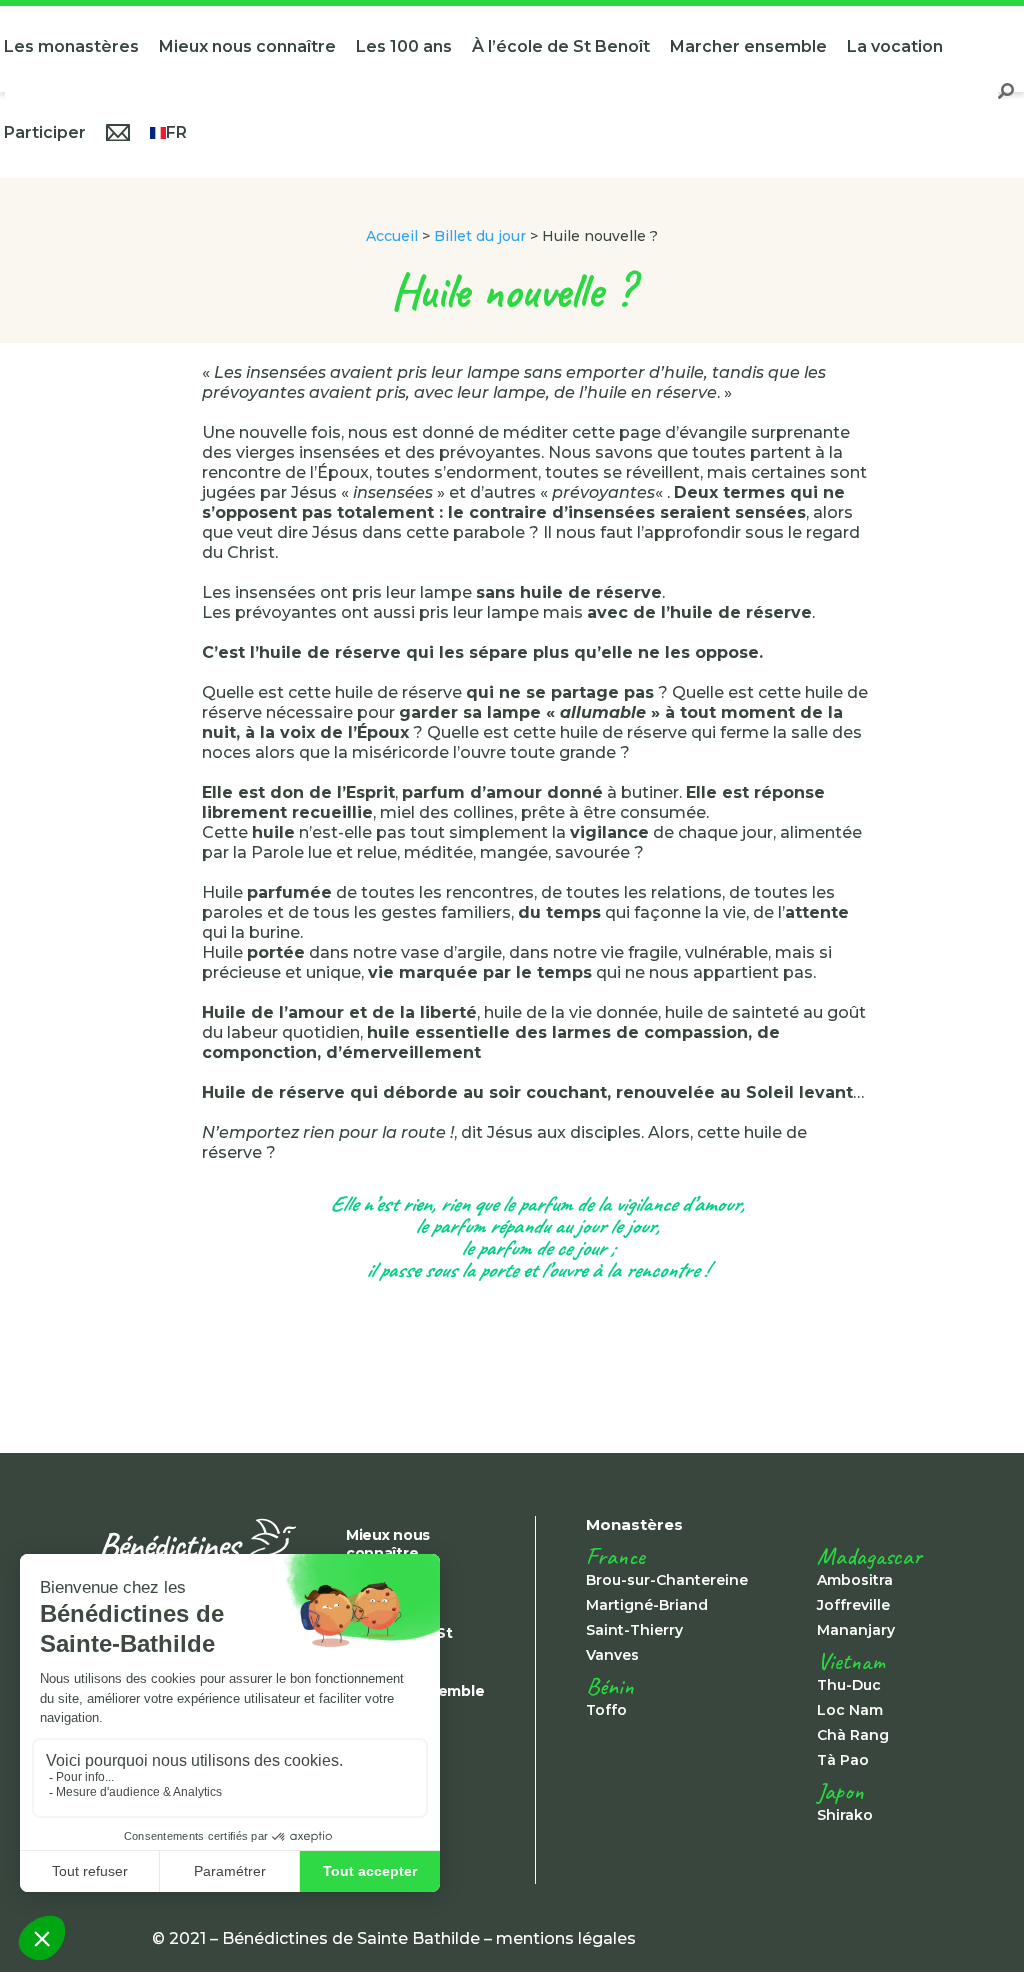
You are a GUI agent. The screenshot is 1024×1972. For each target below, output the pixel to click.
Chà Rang (853, 1735)
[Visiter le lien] (199, 1545)
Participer (45, 132)
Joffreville (853, 1605)
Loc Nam (850, 1710)
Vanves (612, 1655)
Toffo (606, 1710)
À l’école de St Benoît (561, 46)
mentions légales (566, 1938)
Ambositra (855, 1580)
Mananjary (856, 1630)
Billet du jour (480, 236)
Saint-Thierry (634, 1630)
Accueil (392, 236)
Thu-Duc (849, 1685)
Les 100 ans (404, 46)
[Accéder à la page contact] (118, 135)
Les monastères (71, 46)
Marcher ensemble (748, 46)
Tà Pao (843, 1760)
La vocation (895, 46)
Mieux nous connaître (247, 46)
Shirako (845, 1815)
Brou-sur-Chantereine (667, 1580)
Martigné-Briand (647, 1605)
